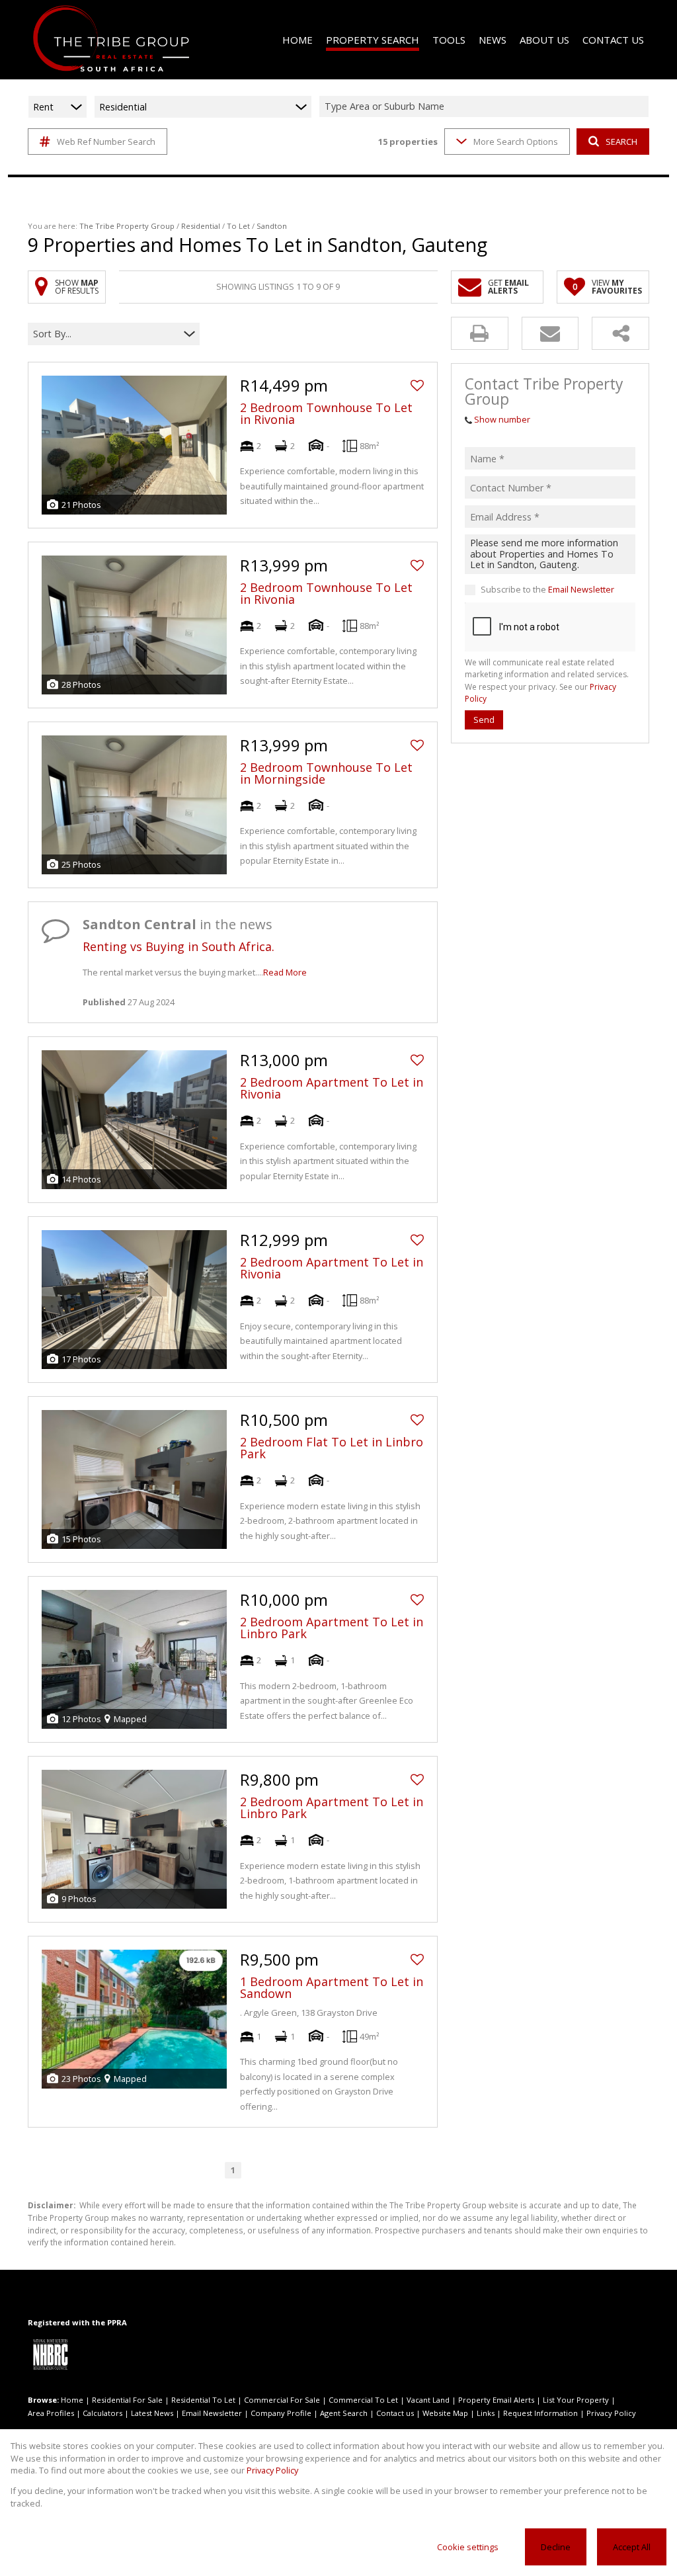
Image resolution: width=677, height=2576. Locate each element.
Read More (285, 972)
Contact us (395, 2413)
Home (72, 2400)
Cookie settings (468, 2547)
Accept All (632, 2547)
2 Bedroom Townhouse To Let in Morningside (326, 773)
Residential (201, 226)
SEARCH (621, 142)
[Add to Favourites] (417, 386)
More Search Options (516, 142)
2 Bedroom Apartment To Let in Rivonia (332, 1088)
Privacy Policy (611, 2413)
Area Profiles (51, 2413)
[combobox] (486, 107)
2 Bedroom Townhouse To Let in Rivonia (326, 413)
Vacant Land (428, 2400)
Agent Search (344, 2413)
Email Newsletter (581, 589)
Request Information (540, 2413)
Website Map (445, 2413)
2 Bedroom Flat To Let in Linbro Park (332, 1448)
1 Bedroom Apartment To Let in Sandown (332, 1987)
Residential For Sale (127, 2400)
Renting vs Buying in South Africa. (179, 946)
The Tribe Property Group (127, 226)
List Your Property (576, 2400)
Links (486, 2413)
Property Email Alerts (496, 2400)
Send (484, 720)
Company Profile (281, 2413)
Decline (556, 2547)
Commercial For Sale (282, 2400)
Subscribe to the (547, 589)
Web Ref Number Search (106, 142)
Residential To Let (203, 2400)
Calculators (102, 2413)
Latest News (152, 2413)
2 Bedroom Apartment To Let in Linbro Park (332, 1628)
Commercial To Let (363, 2400)
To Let (238, 226)
